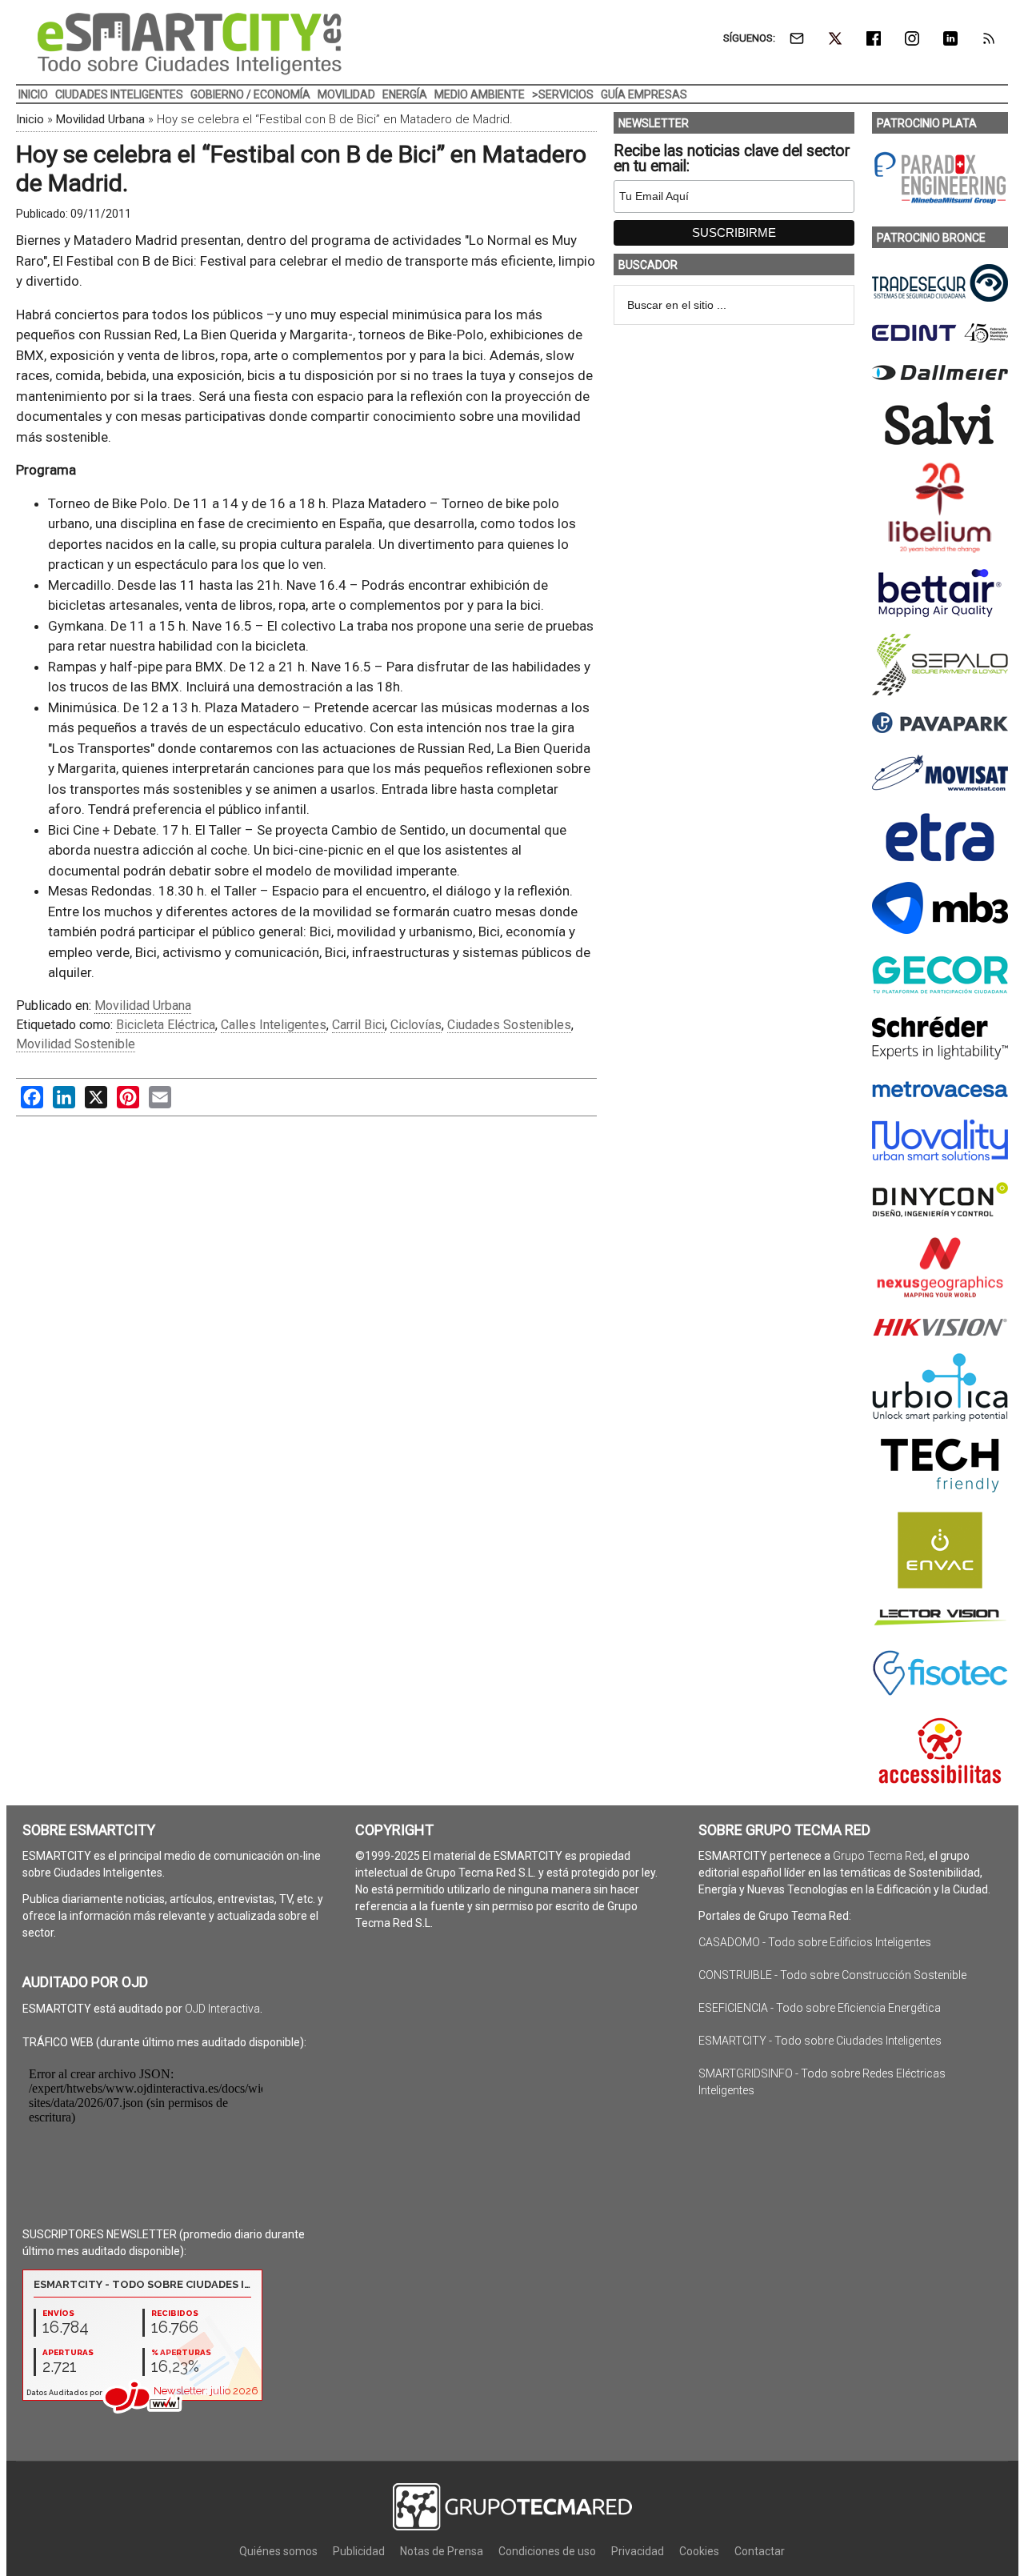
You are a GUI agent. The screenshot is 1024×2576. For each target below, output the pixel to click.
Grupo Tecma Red (878, 1856)
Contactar (760, 2551)
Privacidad (638, 2551)
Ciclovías (416, 1025)
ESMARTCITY (190, 44)
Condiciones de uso (547, 2551)
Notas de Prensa (442, 2551)
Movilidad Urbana (100, 119)
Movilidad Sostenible (76, 1044)
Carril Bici (358, 1025)
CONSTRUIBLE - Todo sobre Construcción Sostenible (832, 1975)
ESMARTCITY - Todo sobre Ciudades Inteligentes (820, 2041)
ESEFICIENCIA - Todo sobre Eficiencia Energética (820, 2008)
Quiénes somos (278, 2551)
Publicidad (359, 2551)
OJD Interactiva (222, 2009)
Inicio (30, 119)
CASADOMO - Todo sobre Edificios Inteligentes (815, 1942)
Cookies (699, 2551)
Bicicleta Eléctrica (166, 1025)
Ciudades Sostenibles (509, 1025)
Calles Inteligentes (274, 1025)
